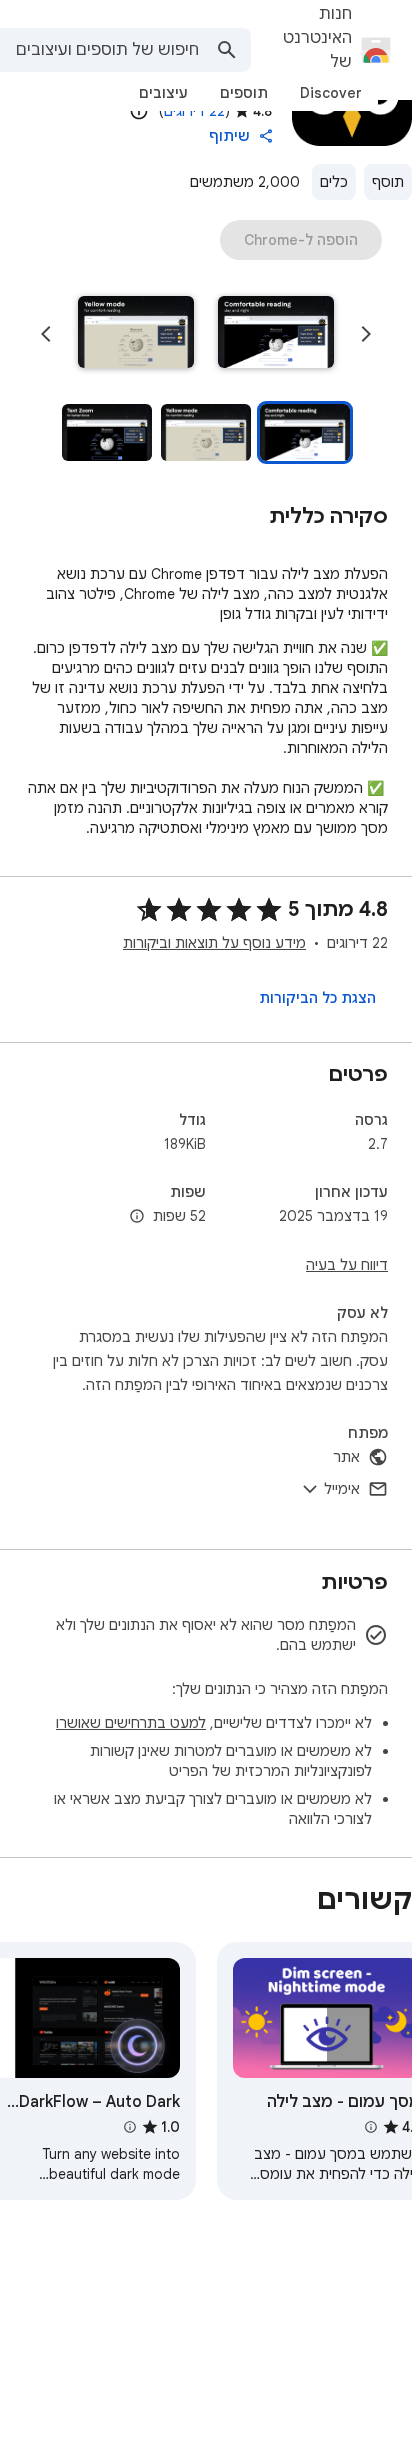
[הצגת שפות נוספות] (137, 1217)
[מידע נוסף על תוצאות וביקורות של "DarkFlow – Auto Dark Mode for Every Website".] (129, 2127)
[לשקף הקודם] (366, 334)
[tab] (331, 93)
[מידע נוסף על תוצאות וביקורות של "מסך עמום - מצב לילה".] (370, 2127)
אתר (346, 1457)
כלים (334, 182)
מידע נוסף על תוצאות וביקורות (214, 943)
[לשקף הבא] (46, 334)
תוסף (388, 182)
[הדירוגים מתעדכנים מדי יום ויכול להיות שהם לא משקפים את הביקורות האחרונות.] (139, 111)
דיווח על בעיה (347, 1265)
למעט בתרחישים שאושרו (131, 1723)
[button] (276, 334)
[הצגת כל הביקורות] (317, 998)
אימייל (342, 1489)
